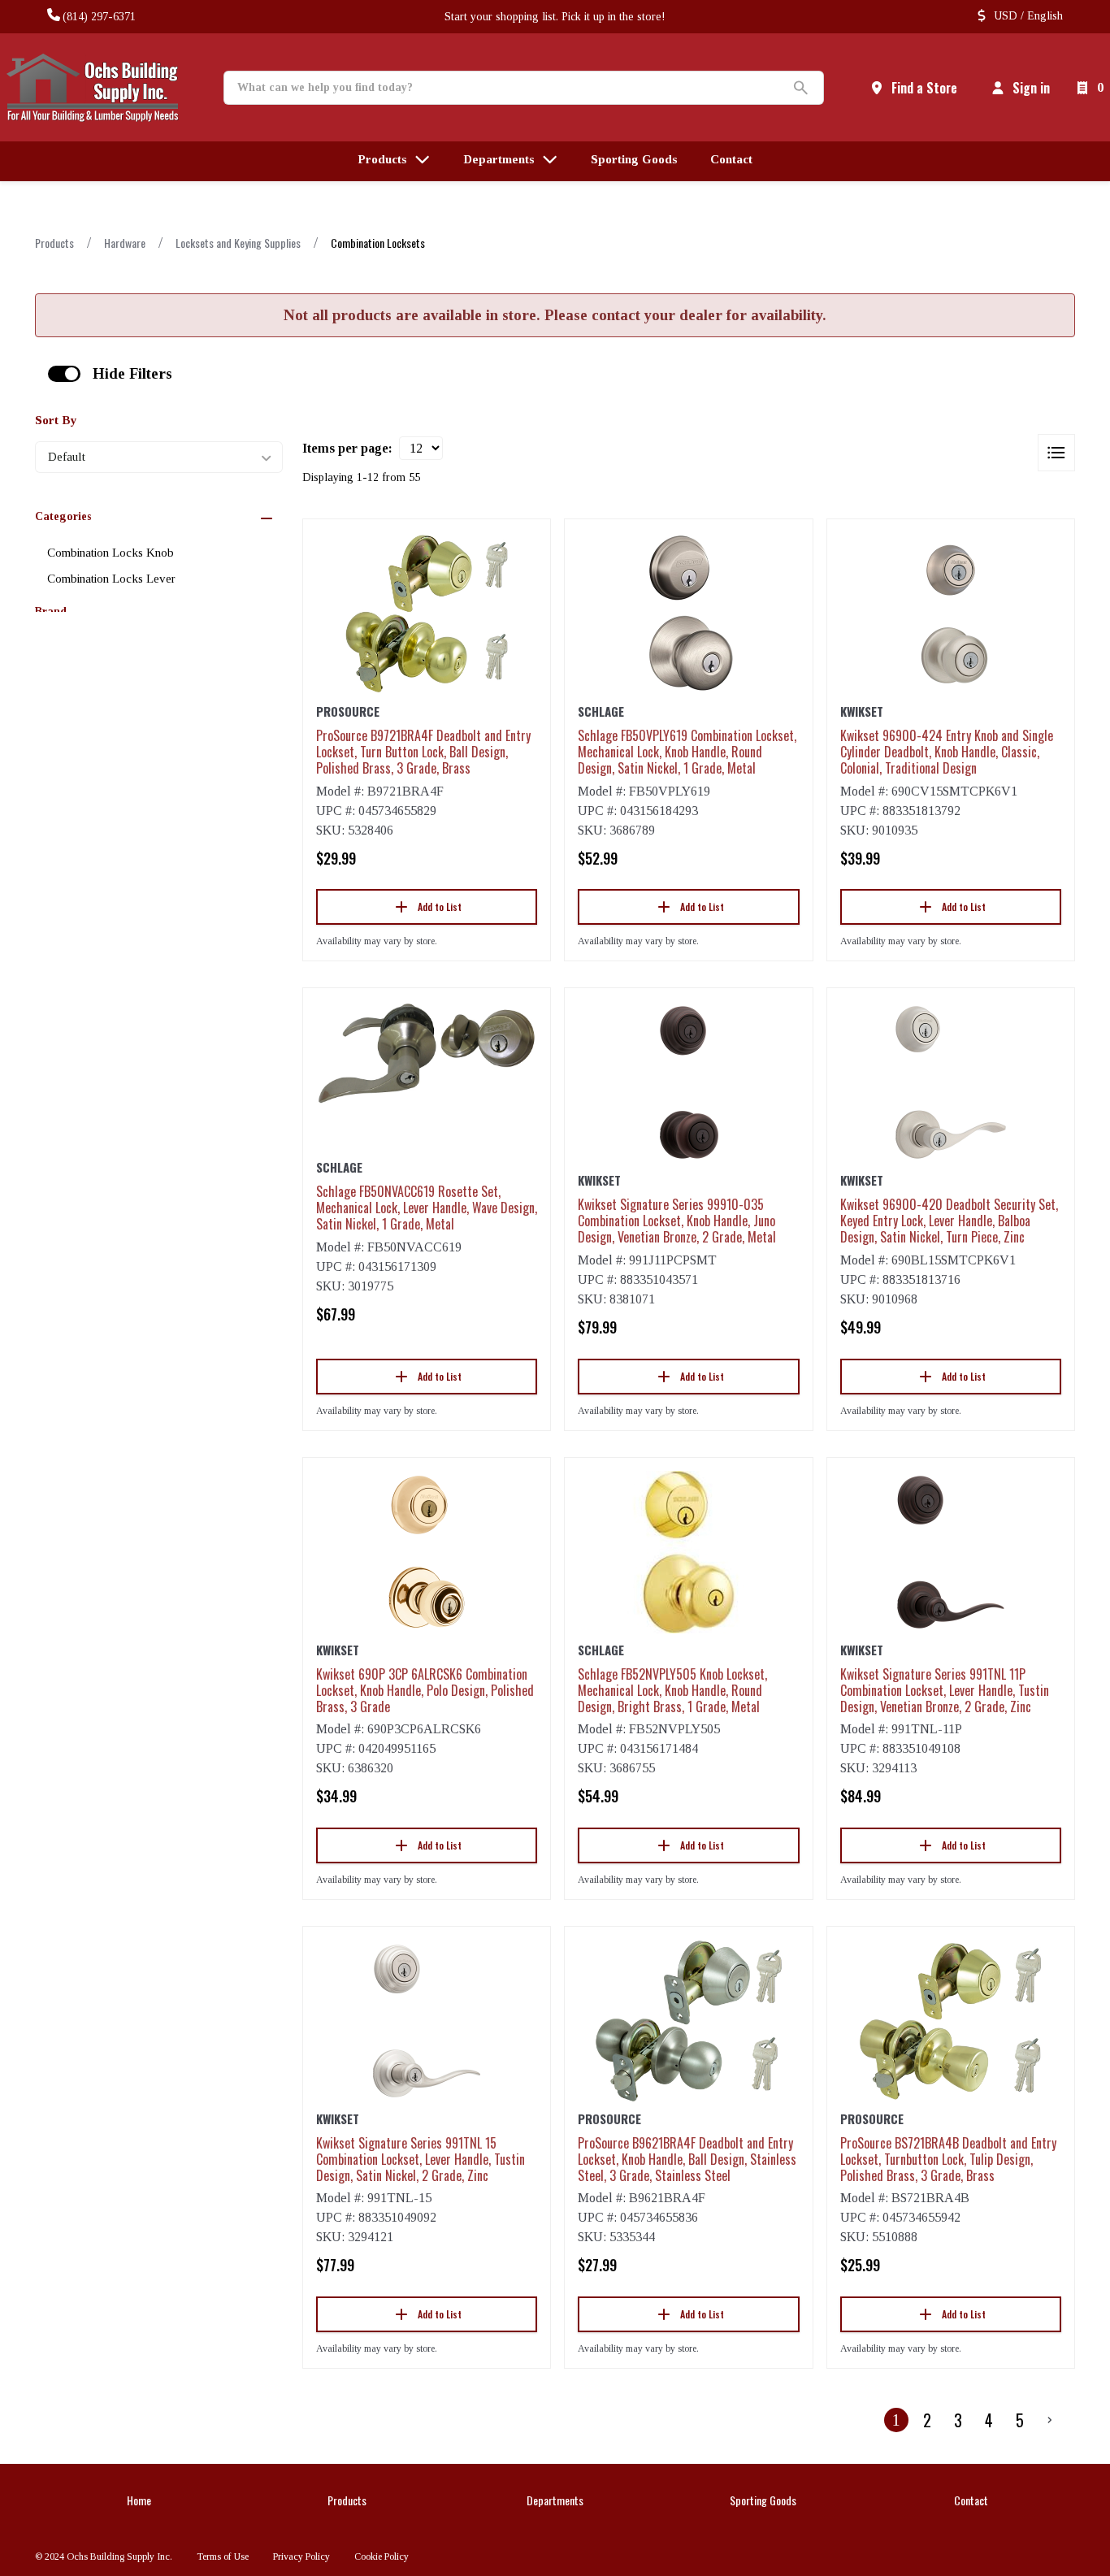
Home (139, 2500)
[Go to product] (427, 614)
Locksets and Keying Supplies (238, 243)
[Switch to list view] (1056, 453)
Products (54, 243)
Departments (555, 2500)
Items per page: (347, 448)
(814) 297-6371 (99, 17)
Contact (971, 2500)
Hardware (125, 243)
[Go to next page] (1050, 2420)
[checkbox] (64, 374)
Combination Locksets (378, 243)
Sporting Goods (763, 2500)
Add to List (440, 906)
